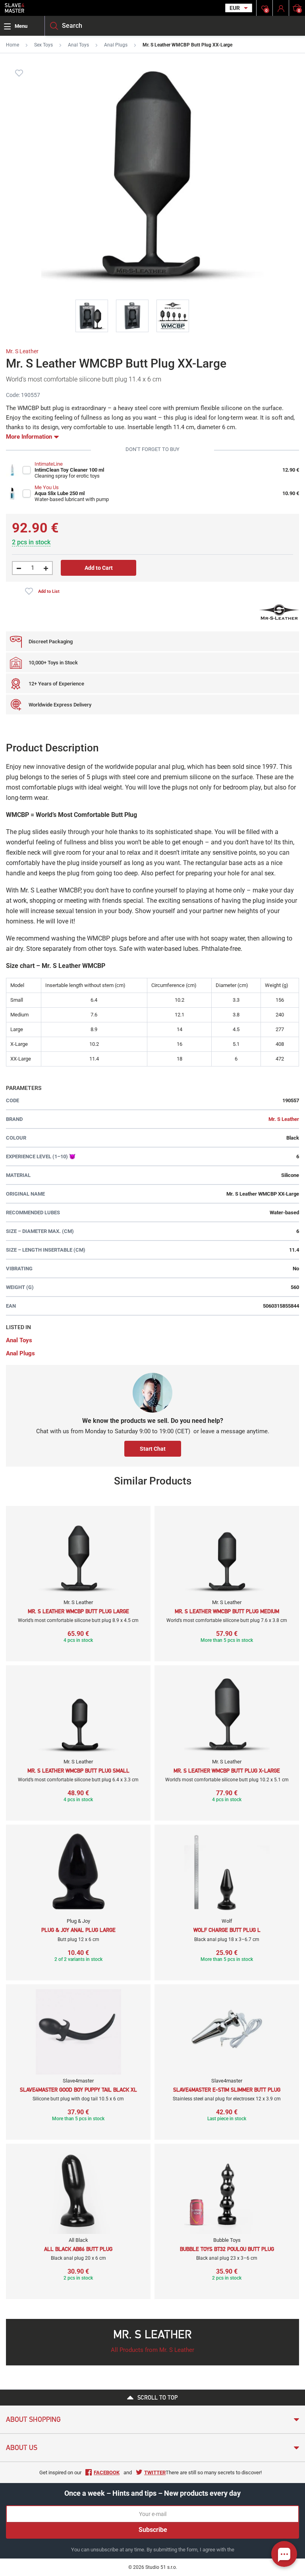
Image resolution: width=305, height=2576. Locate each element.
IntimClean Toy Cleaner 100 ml (69, 470)
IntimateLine (49, 464)
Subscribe (153, 2530)
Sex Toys (43, 45)
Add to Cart (99, 568)
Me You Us (47, 487)
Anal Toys (78, 45)
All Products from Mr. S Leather (152, 2350)
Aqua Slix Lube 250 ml (60, 493)
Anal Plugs (116, 45)
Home (13, 45)
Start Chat (153, 1449)
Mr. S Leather (22, 351)
